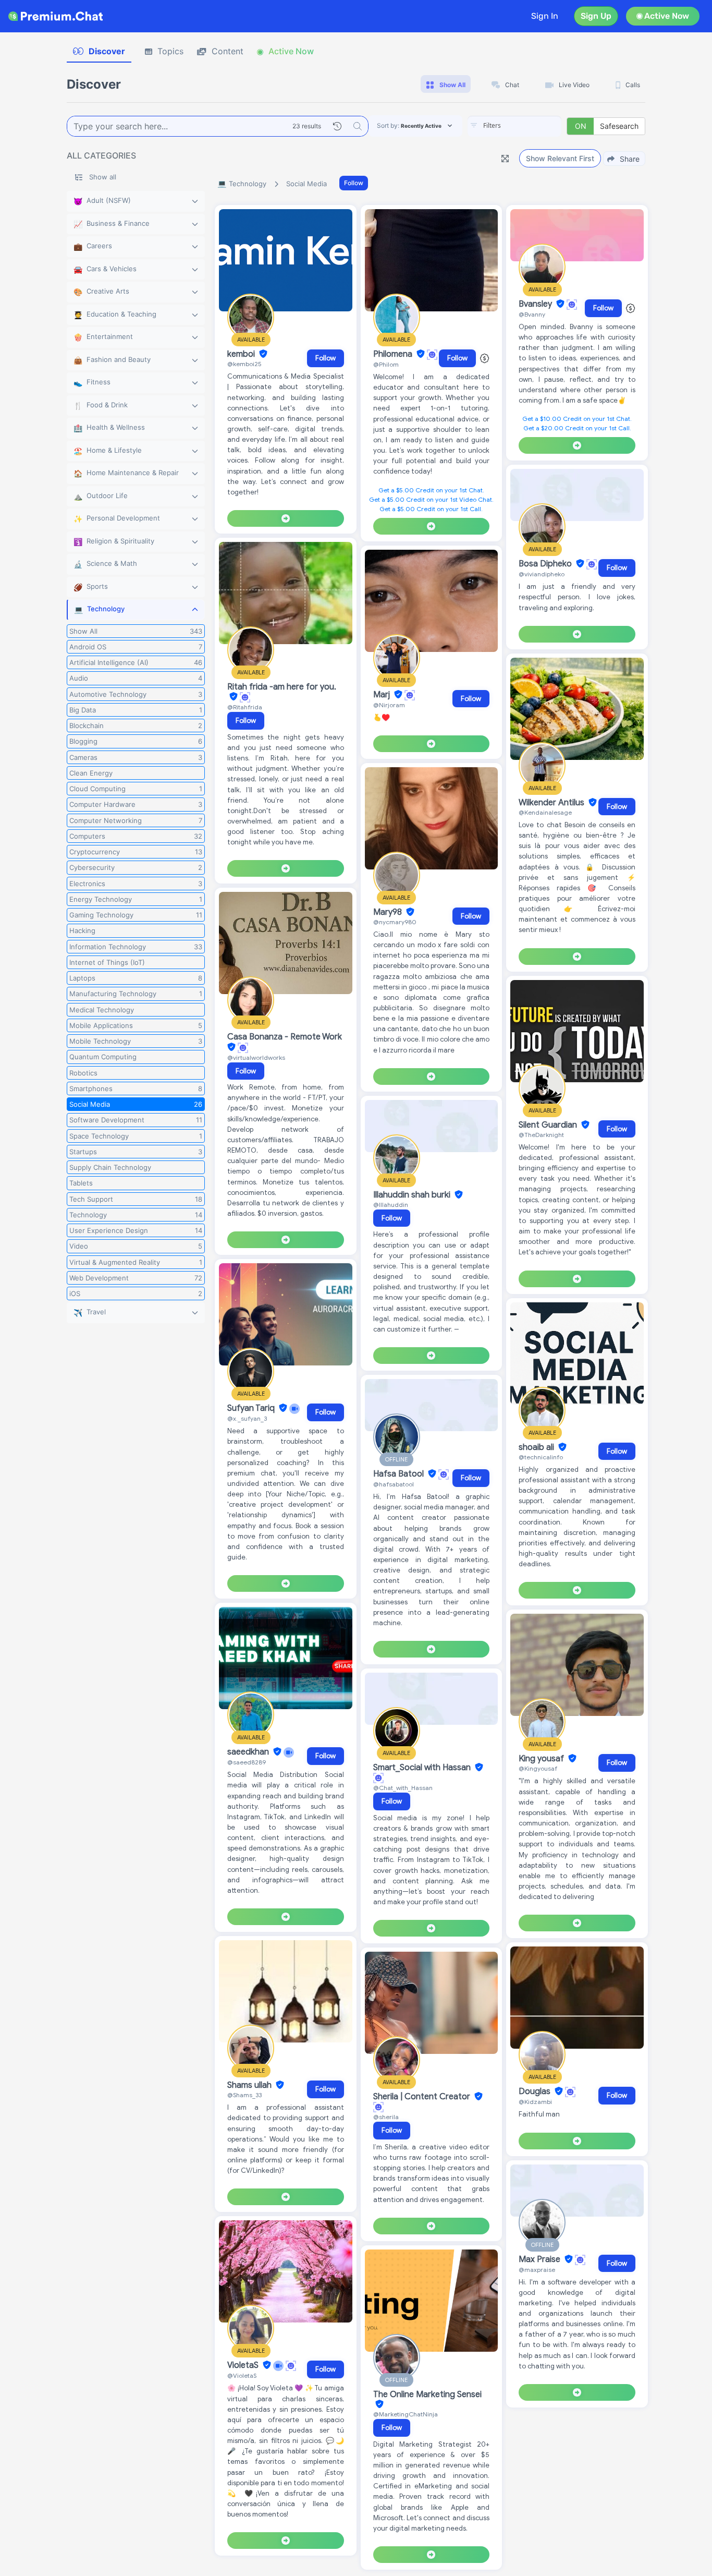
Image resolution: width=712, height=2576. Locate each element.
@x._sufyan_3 (247, 1418)
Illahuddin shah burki (413, 1195)
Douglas (536, 2091)
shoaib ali (537, 1447)
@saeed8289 (247, 1762)
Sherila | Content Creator (423, 2097)
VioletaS (244, 2365)
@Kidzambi (535, 2102)
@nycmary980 (395, 922)
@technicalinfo (541, 1457)
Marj (383, 695)
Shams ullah (250, 2085)
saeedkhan (249, 1752)
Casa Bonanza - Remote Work (285, 1037)
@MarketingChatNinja (406, 2414)
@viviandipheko (542, 574)
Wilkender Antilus (553, 803)
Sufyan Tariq (252, 1408)
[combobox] (514, 126)
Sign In (545, 16)
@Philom (386, 364)
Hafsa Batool (400, 1474)
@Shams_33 (244, 2095)
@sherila (386, 2117)
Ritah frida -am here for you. (282, 687)
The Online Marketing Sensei (427, 2394)
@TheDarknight (541, 1135)
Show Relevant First (560, 158)
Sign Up (596, 16)
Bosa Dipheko (546, 564)
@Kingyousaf (538, 1768)
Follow (354, 183)
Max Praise (541, 2259)
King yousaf (542, 1759)
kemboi (242, 354)
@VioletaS (242, 2375)
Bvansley (536, 304)
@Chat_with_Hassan (403, 1788)
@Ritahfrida (245, 707)
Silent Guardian (549, 1125)
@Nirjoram (389, 705)
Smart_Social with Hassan (423, 1768)
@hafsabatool (394, 1484)
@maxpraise (537, 2270)
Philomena (394, 354)
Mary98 (389, 912)
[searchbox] (530, 126)
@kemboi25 (244, 364)
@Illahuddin (391, 1205)
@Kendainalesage (545, 812)
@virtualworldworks (256, 1057)
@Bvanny (532, 314)
